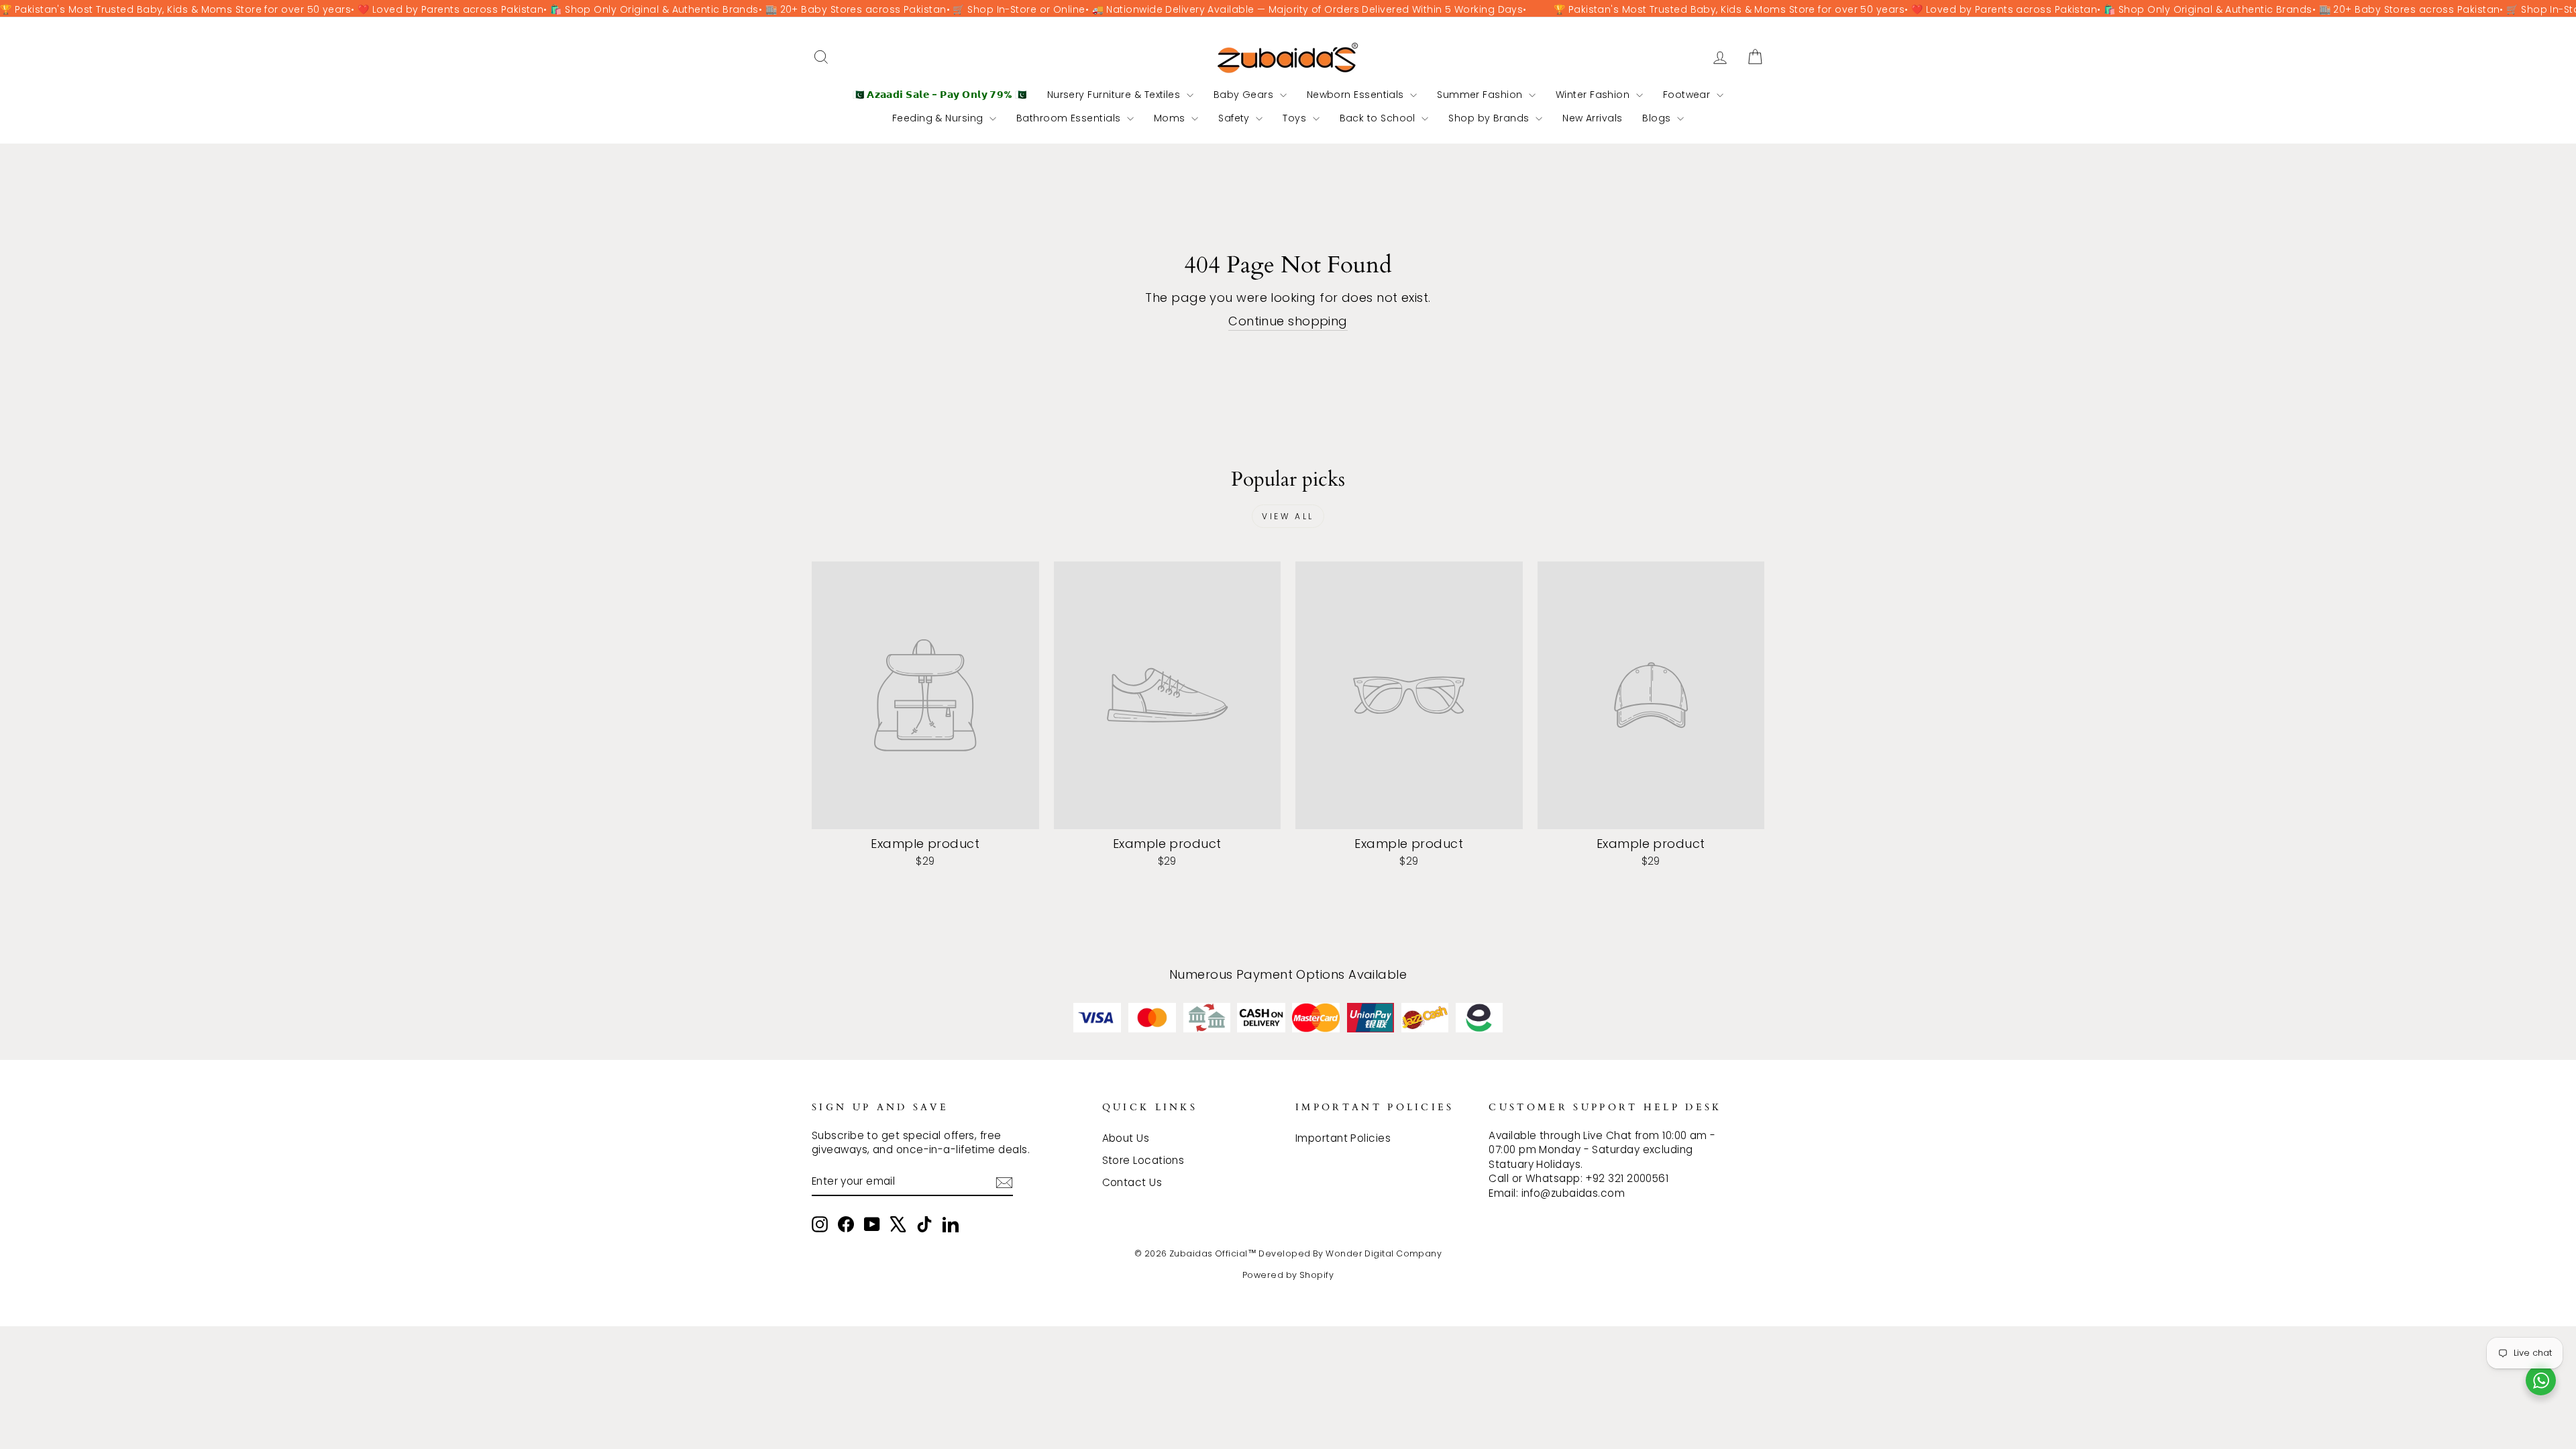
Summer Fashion (1481, 95)
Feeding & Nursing (939, 118)
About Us (1126, 1138)
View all (1288, 516)
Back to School (1379, 118)
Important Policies (1343, 1138)
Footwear (1688, 95)
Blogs (1658, 118)
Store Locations (1143, 1160)
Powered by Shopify (1288, 1275)
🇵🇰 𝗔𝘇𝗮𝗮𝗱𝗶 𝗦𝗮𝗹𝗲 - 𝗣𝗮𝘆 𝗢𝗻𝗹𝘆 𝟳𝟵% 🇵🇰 (940, 95)
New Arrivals (1592, 118)
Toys (1296, 118)
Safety (1235, 118)
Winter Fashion (1594, 95)
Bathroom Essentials (1070, 118)
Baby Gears (1245, 95)
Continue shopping (1288, 321)
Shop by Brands (1490, 118)
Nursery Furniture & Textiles (1115, 95)
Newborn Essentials (1357, 95)
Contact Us (1132, 1182)
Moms (1171, 118)
